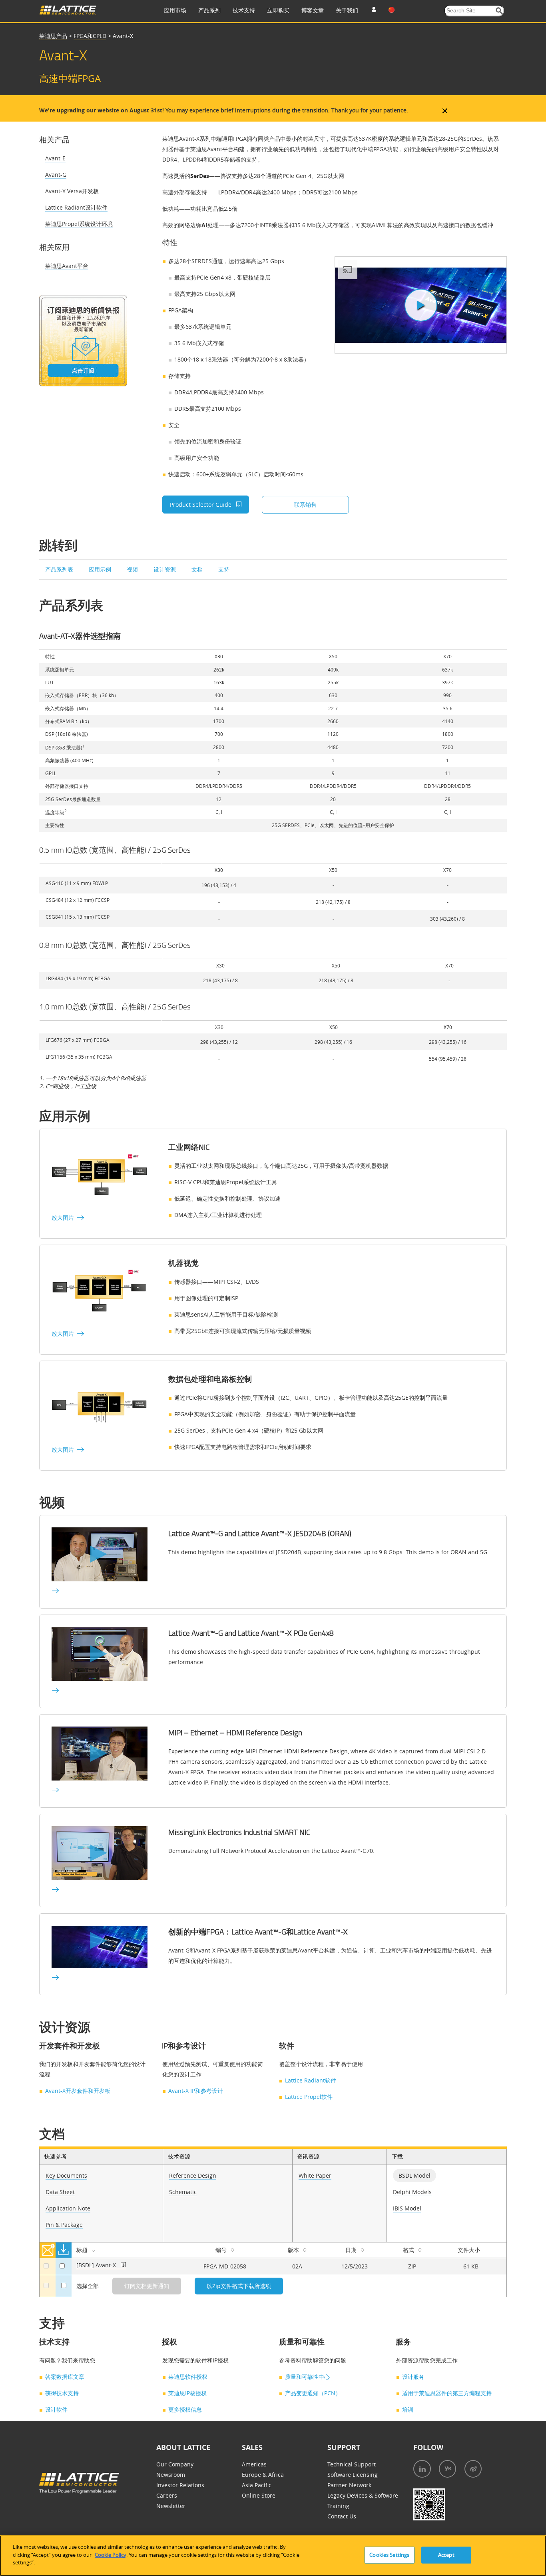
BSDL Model (414, 2175)
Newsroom (171, 2475)
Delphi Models (412, 2192)
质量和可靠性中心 (307, 2377)
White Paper (315, 2175)
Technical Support (352, 2464)
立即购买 (278, 10)
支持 (224, 569)
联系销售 (305, 505)
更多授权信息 (185, 2409)
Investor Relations (180, 2485)
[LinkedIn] (422, 2469)
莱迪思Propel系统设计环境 (79, 224)
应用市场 (175, 10)
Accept (446, 2555)
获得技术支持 (62, 2393)
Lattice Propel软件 (309, 2097)
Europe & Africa (263, 2475)
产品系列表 (60, 569)
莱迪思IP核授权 (187, 2393)
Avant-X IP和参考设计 (196, 2091)
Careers (167, 2495)
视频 (133, 569)
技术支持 (244, 10)
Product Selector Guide (201, 505)
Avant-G (56, 175)
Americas (254, 2464)
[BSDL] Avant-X (97, 2265)
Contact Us (342, 2516)
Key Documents (66, 2175)
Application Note (68, 2208)
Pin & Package (64, 2225)
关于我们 (347, 10)
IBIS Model (407, 2208)
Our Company (175, 2464)
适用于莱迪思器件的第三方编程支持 (447, 2393)
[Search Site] (499, 11)
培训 (408, 2409)
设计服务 (413, 2377)
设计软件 (56, 2409)
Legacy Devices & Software (363, 2495)
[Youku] (447, 2469)
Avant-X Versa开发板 (72, 191)
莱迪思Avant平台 (67, 266)
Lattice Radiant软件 (311, 2080)
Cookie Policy (111, 2555)
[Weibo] (473, 2469)
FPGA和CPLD (90, 36)
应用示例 (101, 569)
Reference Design (193, 2175)
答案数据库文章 (65, 2377)
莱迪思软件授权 (188, 2377)
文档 (198, 569)
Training (338, 2506)
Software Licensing (353, 2475)
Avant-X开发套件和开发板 (78, 2091)
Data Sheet (60, 2192)
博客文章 (313, 10)
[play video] (421, 305)
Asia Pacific (257, 2485)
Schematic (183, 2192)
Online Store (259, 2495)
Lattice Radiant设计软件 (76, 207)
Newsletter (171, 2506)
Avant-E (55, 158)
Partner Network (349, 2485)
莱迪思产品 (53, 36)
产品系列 (209, 10)
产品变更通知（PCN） (313, 2393)
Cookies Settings (389, 2555)
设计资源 (165, 569)
